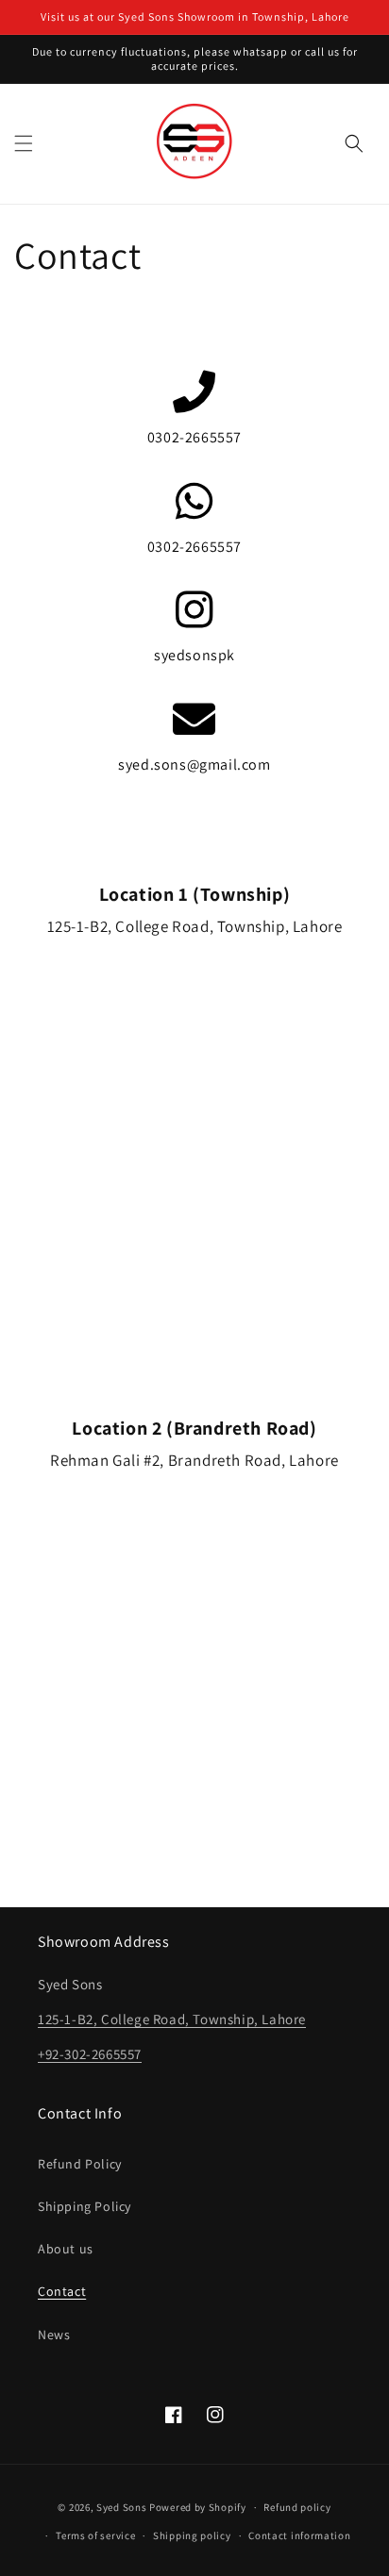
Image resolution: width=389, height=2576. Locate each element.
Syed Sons (121, 2507)
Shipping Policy (85, 2206)
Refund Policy (80, 2164)
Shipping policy (192, 2535)
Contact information (299, 2535)
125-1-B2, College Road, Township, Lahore (172, 2019)
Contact (62, 2291)
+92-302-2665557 (90, 2054)
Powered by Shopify (198, 2507)
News (54, 2335)
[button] (24, 143)
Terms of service (95, 2535)
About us (66, 2249)
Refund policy (297, 2507)
